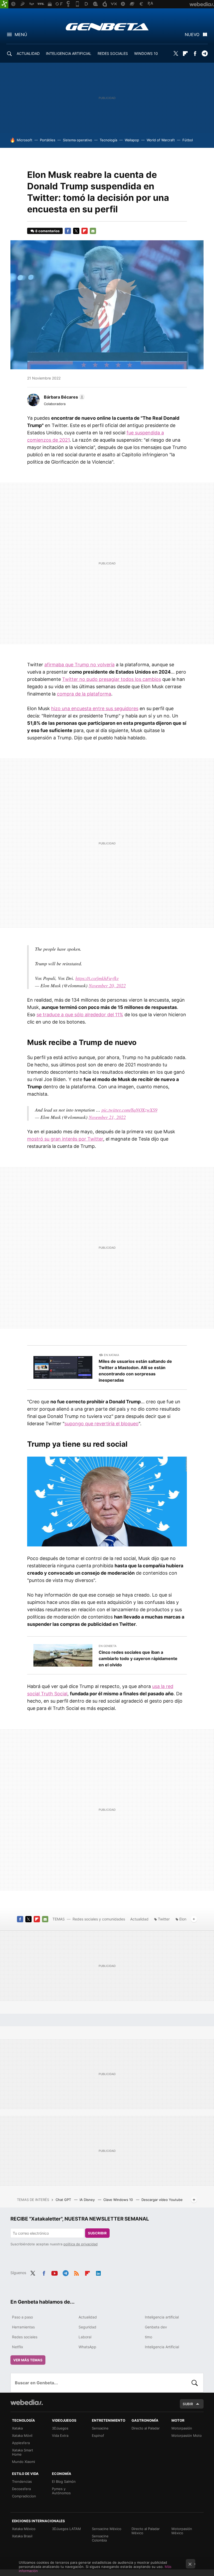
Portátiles (48, 140)
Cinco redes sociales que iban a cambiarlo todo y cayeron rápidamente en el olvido (138, 1658)
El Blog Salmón (64, 2481)
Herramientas (23, 2327)
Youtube (55, 2272)
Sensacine (100, 2428)
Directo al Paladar (146, 2428)
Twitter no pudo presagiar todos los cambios (112, 679)
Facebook (195, 54)
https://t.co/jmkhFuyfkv (97, 978)
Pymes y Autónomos (61, 2491)
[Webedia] (27, 2402)
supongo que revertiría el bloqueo (102, 1424)
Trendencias (22, 2481)
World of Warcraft (161, 140)
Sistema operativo (78, 140)
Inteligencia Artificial (162, 2347)
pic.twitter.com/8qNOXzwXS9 (129, 1110)
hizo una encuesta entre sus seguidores (95, 708)
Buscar (195, 2383)
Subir (188, 2404)
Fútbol (188, 140)
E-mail (93, 231)
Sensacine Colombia (100, 2538)
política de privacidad (81, 2244)
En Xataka (111, 1355)
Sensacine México (107, 2529)
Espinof (98, 2435)
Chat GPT (64, 2200)
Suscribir (97, 2233)
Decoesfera (21, 2489)
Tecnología (108, 140)
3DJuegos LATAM (66, 2529)
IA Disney (88, 2200)
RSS (76, 2272)
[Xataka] (4, 4)
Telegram (205, 54)
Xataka (17, 2428)
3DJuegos (60, 2428)
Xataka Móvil (22, 2435)
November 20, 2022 (107, 985)
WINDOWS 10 (146, 53)
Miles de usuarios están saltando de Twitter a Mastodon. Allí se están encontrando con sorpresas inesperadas (135, 1371)
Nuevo (192, 34)
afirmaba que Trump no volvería (79, 665)
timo (148, 2337)
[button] (64, 397)
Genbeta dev (156, 2327)
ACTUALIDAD (28, 53)
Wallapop (132, 140)
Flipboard (185, 54)
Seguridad (87, 2327)
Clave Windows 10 (119, 2200)
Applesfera (21, 2443)
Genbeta (107, 27)
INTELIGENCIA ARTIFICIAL (69, 53)
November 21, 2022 (107, 1117)
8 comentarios (47, 231)
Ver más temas (28, 2360)
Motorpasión (182, 2428)
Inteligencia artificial (162, 2317)
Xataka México (24, 2529)
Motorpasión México (182, 2531)
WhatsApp (87, 2347)
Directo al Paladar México (146, 2531)
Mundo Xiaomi (23, 2462)
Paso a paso (22, 2317)
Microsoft (25, 140)
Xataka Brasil (22, 2536)
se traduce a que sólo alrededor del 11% (80, 1015)
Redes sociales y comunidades (99, 1919)
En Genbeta (108, 1646)
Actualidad (139, 1919)
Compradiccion (24, 2496)
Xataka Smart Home (23, 2452)
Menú (21, 34)
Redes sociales (25, 2337)
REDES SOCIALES (113, 53)
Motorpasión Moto (187, 2435)
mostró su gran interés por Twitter (65, 1139)
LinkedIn (98, 2272)
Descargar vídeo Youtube (162, 2200)
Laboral (85, 2337)
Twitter (176, 54)
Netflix (18, 2347)
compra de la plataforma (84, 694)
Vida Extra (60, 2435)
